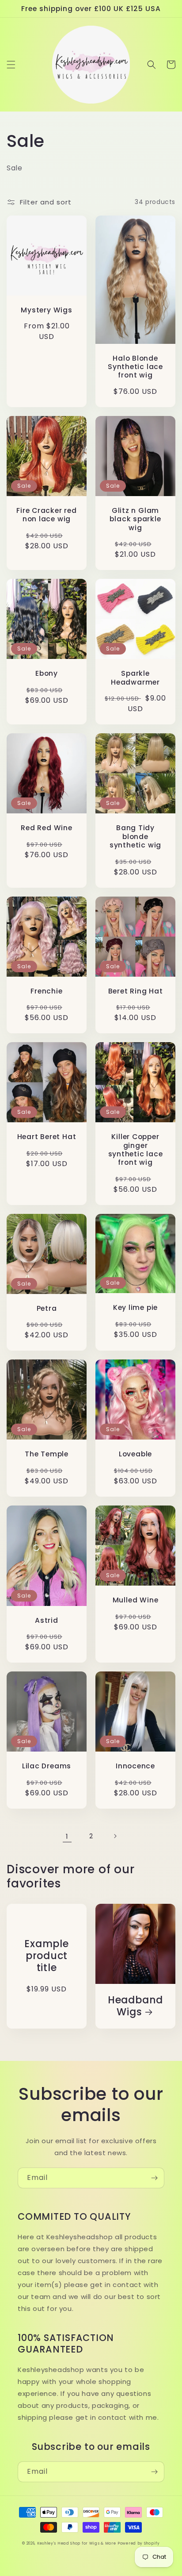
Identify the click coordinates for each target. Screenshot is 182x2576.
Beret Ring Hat (136, 991)
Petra (47, 1308)
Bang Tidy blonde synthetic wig (135, 836)
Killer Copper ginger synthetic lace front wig (136, 1149)
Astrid (47, 1620)
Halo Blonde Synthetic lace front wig (135, 367)
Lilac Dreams (47, 1766)
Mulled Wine (136, 1600)
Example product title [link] (46, 1956)
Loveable (135, 1454)
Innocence (135, 1766)
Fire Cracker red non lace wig (46, 515)
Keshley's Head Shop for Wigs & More (77, 2543)
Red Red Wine (46, 828)
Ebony (47, 673)
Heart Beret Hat (47, 1137)
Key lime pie (135, 1307)
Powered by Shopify (139, 2543)
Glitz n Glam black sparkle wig (135, 519)
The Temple (47, 1454)
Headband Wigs (135, 2006)
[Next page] (115, 1836)
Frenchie (46, 991)
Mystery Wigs (46, 310)
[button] (11, 65)
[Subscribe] (154, 2178)
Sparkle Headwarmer (135, 678)
